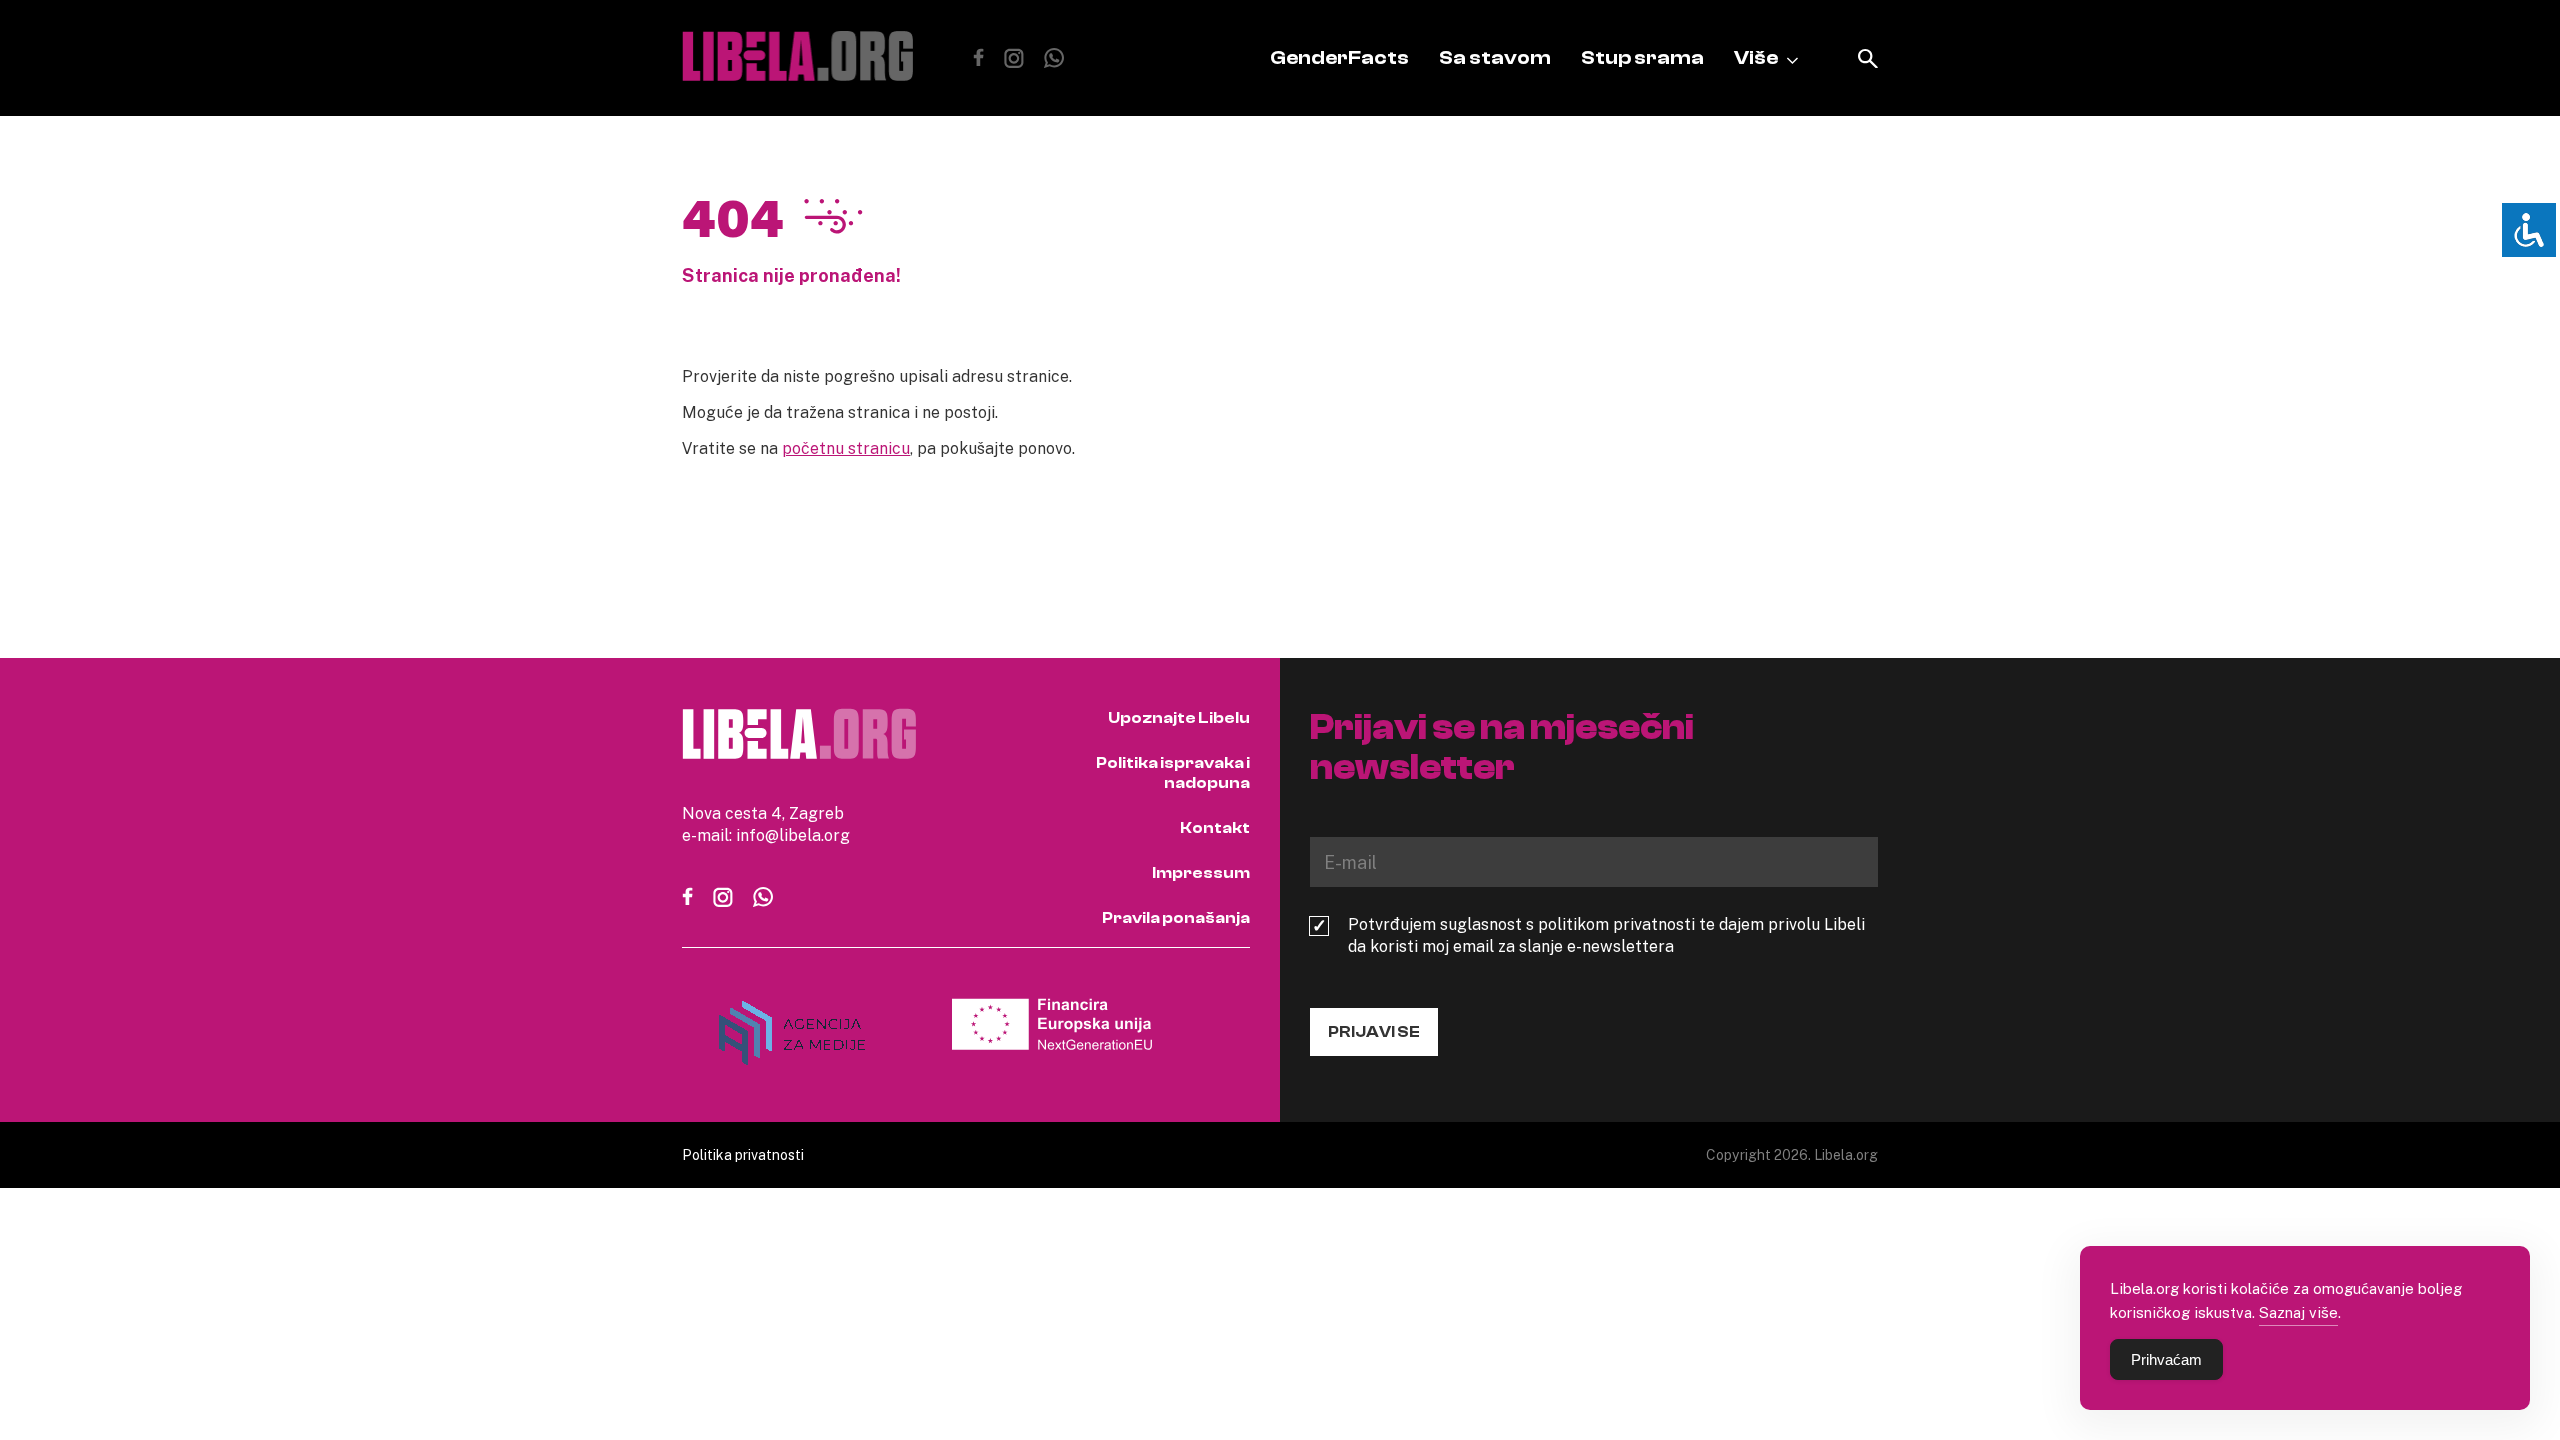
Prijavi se (1374, 1032)
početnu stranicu (846, 448)
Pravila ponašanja (1176, 918)
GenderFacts (1339, 57)
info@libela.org (793, 835)
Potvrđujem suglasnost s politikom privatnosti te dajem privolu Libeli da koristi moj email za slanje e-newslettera (1606, 935)
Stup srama (1642, 57)
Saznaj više (2298, 1312)
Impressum (1201, 873)
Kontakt (1215, 828)
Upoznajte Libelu (1179, 718)
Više (1756, 57)
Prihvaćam (2166, 1359)
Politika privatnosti (743, 1154)
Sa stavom (1495, 57)
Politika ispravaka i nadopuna (1173, 773)
